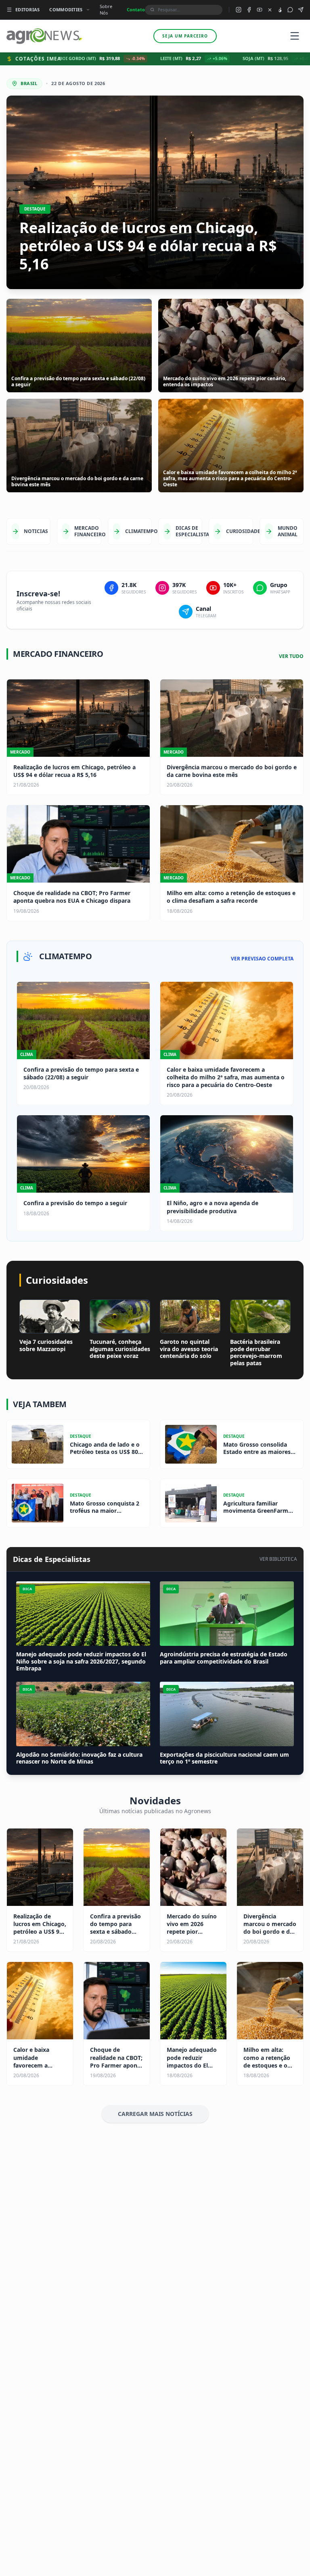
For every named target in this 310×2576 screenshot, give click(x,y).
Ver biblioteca (278, 1559)
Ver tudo (291, 656)
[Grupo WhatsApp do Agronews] (290, 10)
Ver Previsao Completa (262, 959)
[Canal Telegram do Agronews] (301, 10)
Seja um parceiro (185, 36)
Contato (136, 9)
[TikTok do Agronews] (280, 10)
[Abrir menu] (295, 36)
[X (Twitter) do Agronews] (270, 10)
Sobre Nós (106, 10)
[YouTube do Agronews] (260, 10)
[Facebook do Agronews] (249, 10)
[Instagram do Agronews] (239, 10)
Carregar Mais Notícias (155, 2114)
